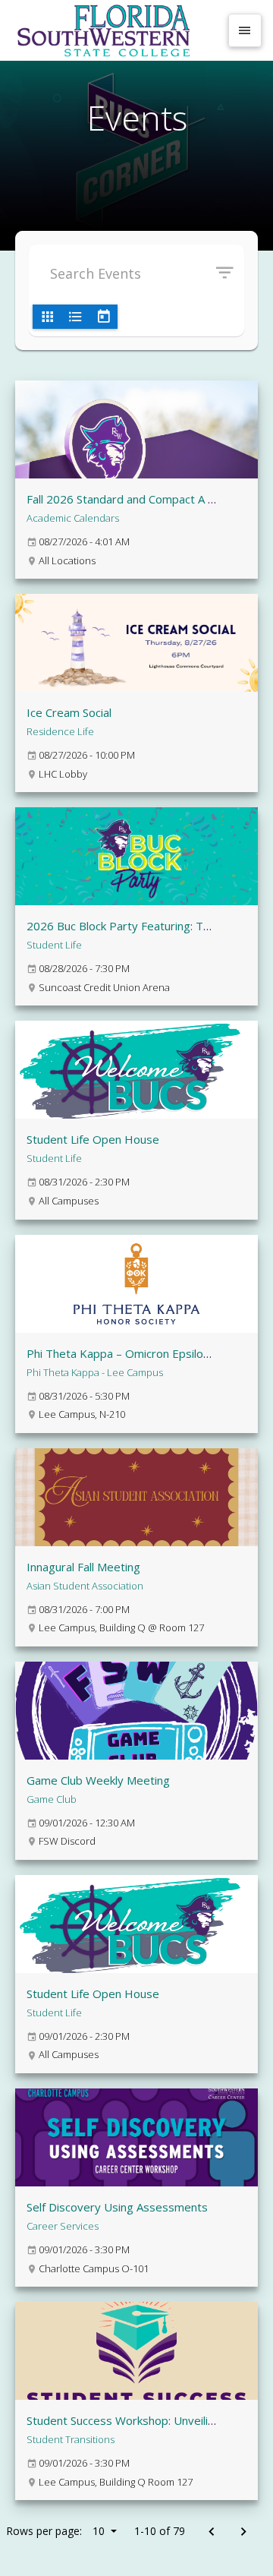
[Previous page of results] (211, 2532)
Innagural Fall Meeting (83, 1567)
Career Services (63, 2226)
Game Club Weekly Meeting (98, 1780)
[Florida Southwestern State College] (115, 30)
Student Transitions (71, 2439)
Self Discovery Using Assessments (117, 2207)
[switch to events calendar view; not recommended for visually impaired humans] (103, 317)
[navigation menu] (245, 30)
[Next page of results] (243, 2532)
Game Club (52, 1799)
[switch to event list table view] (75, 317)
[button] (230, 273)
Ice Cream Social (69, 712)
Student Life (54, 945)
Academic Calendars (73, 518)
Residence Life (60, 731)
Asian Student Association (85, 1586)
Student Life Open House (93, 1139)
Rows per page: (55, 2531)
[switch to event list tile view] (47, 317)
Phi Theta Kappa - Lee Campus (95, 1372)
